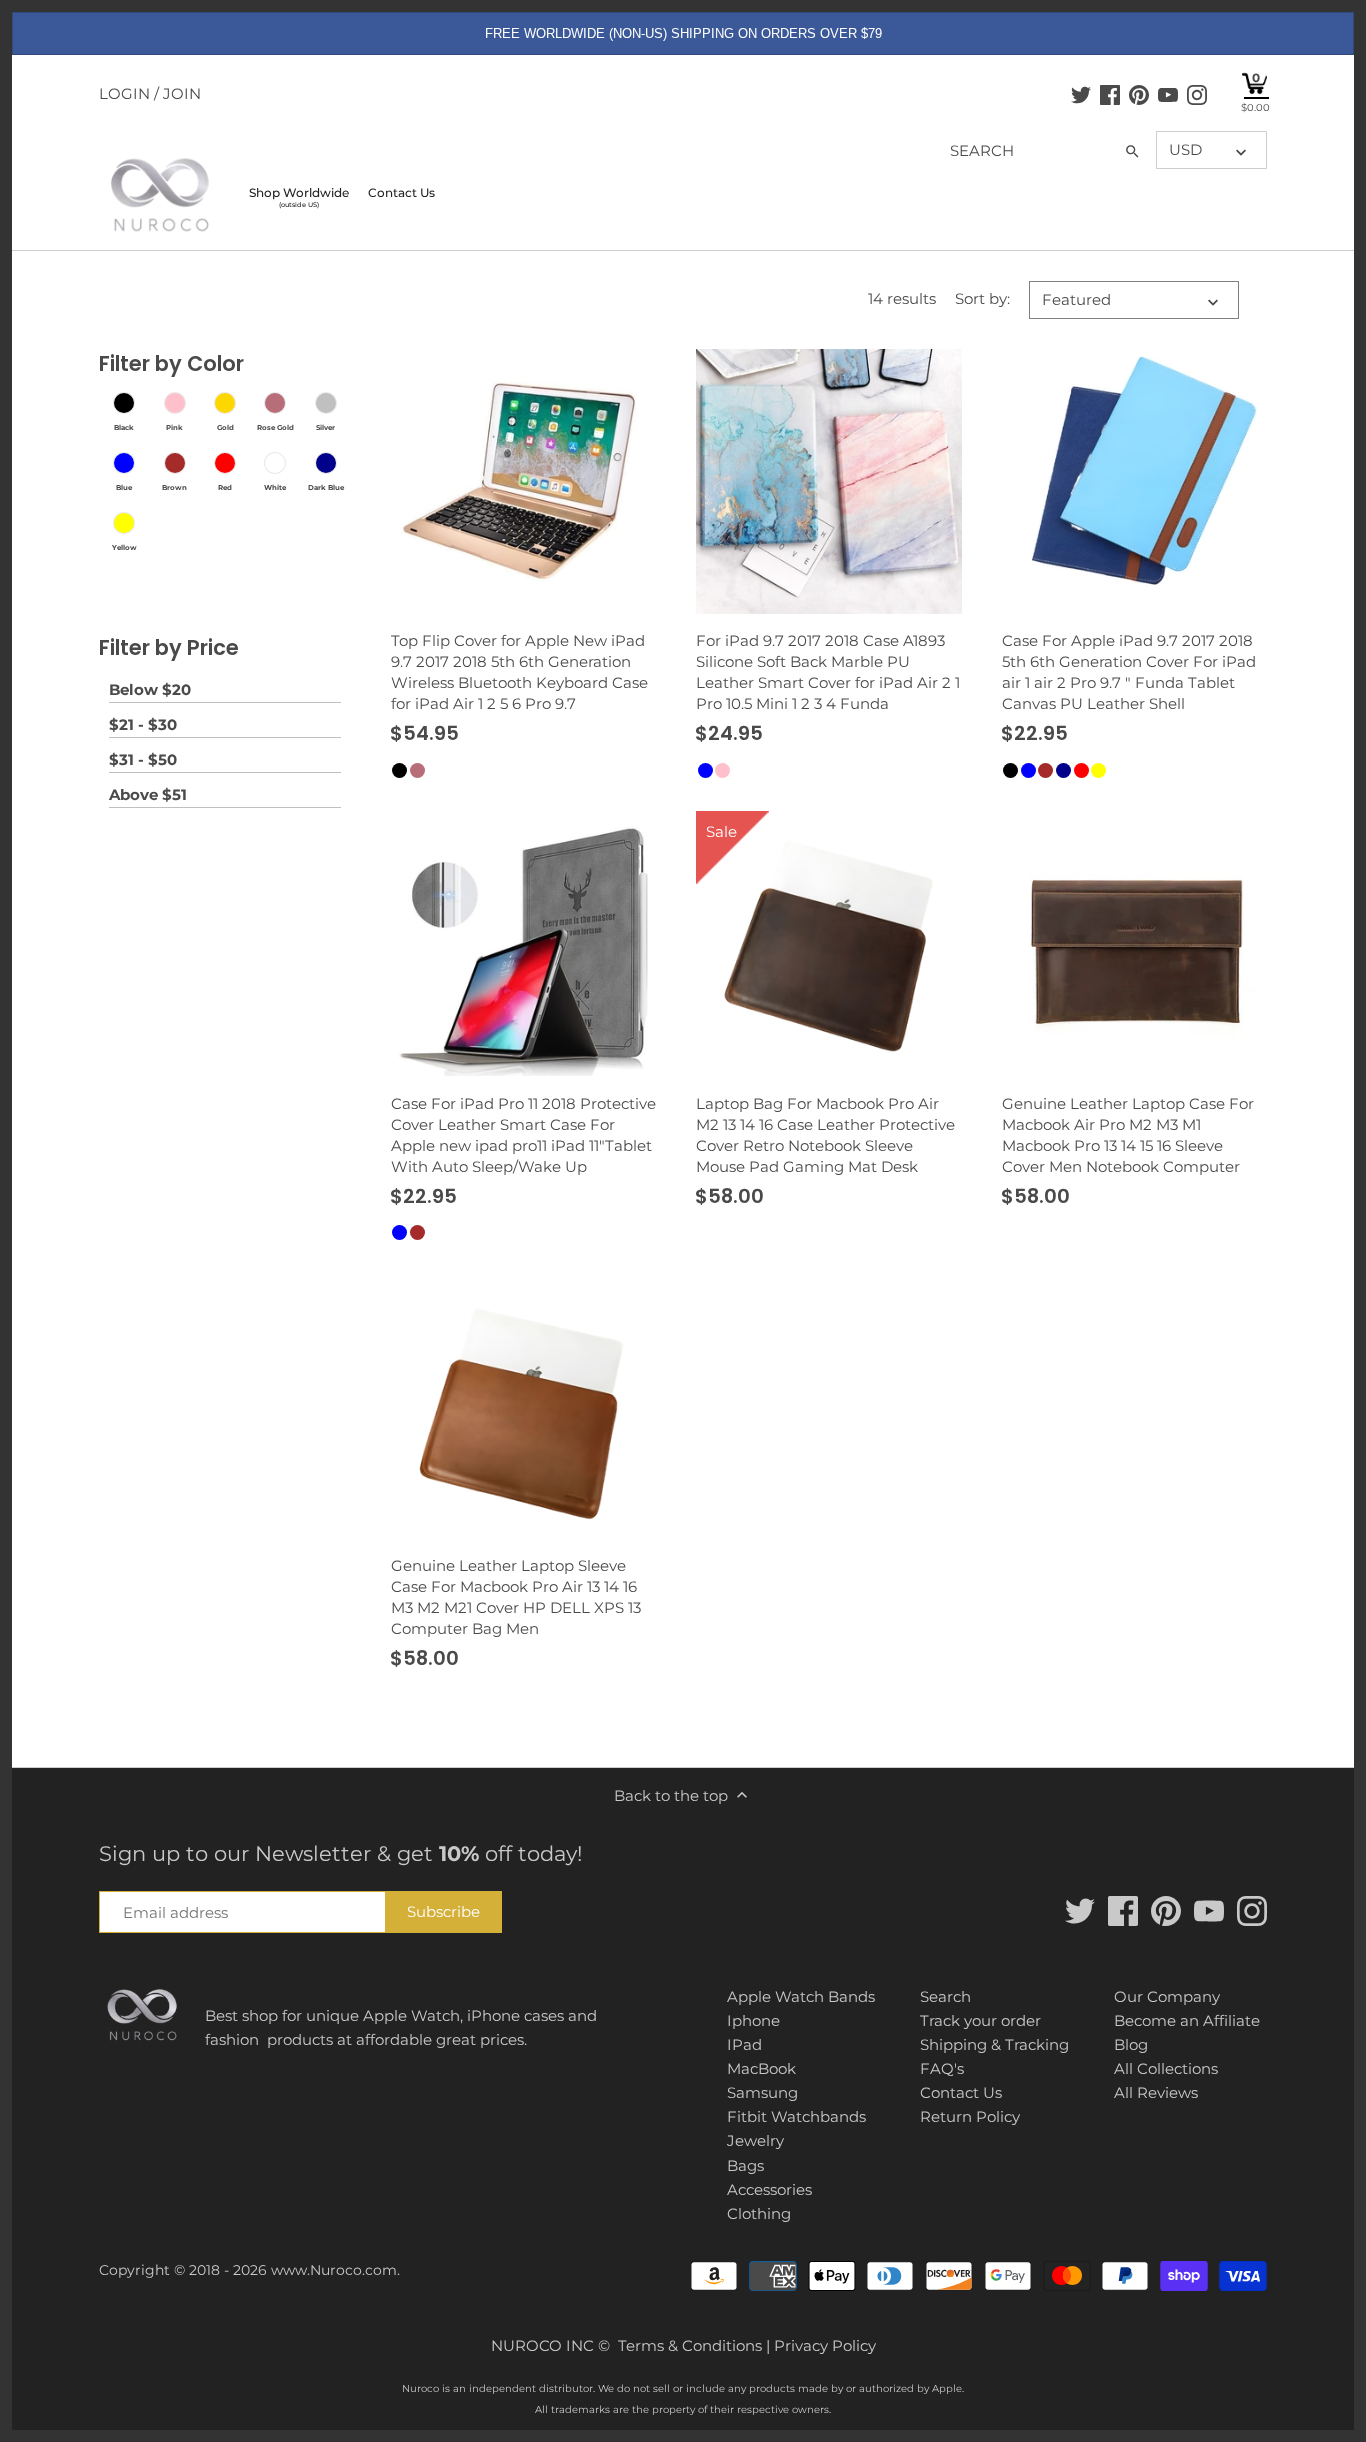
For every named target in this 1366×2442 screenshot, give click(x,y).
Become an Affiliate (1187, 2020)
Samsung (762, 2092)
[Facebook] (1110, 94)
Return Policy (970, 2116)
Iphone (753, 2020)
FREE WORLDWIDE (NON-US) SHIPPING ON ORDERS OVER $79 (683, 33)
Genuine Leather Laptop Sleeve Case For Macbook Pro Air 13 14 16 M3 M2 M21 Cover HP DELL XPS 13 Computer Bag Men (516, 1597)
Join (182, 93)
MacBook (761, 2068)
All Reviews (1156, 2092)
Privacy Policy (825, 2345)
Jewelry (755, 2140)
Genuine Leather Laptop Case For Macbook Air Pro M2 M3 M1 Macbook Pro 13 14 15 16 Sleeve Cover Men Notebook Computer (1128, 1135)
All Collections (1166, 2068)
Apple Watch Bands (801, 1996)
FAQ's (942, 2068)
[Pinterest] (1139, 94)
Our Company (1167, 1996)
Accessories (769, 2189)
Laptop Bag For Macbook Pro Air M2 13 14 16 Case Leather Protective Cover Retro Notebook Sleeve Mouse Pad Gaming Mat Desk (825, 1135)
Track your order (980, 2020)
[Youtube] (1168, 94)
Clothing (759, 2213)
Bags (745, 2165)
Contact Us (961, 2092)
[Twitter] (1081, 94)
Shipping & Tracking (994, 2044)
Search (945, 1996)
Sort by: (982, 299)
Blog (1131, 2044)
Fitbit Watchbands (796, 2116)
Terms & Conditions (690, 2345)
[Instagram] (1197, 94)
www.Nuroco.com (334, 2270)
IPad (744, 2044)
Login (124, 93)
